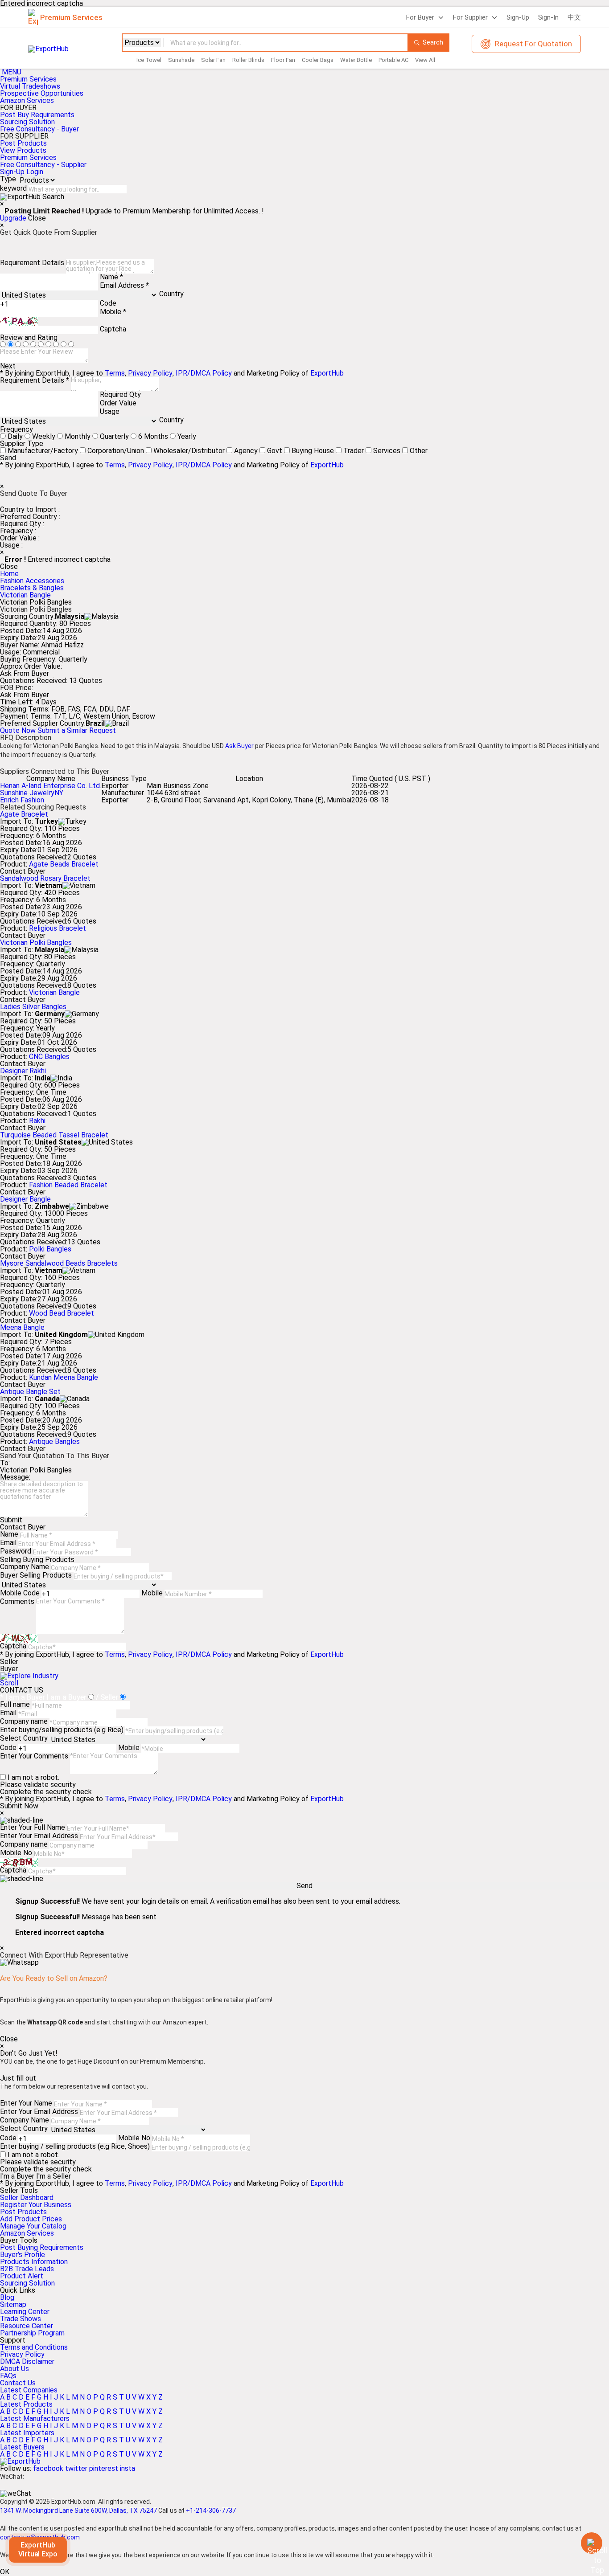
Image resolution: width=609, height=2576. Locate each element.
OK (5, 2572)
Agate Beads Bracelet (64, 864)
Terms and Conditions (34, 2347)
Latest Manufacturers (35, 2419)
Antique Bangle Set (30, 1392)
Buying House (313, 451)
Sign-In (548, 17)
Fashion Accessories (32, 581)
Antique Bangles (54, 1441)
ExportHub (327, 373)
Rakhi (37, 1121)
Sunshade (181, 60)
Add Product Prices (31, 2219)
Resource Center (27, 2326)
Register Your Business (36, 2205)
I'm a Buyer (17, 2176)
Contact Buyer (23, 871)
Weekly (44, 436)
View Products (23, 150)
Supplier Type (22, 444)
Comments (17, 1601)
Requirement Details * (35, 380)
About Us (14, 2369)
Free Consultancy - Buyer (39, 129)
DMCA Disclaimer (27, 2361)
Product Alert (22, 2276)
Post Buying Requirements (42, 2247)
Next (8, 366)
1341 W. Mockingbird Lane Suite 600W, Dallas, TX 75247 (78, 2511)
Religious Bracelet (58, 928)
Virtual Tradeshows (30, 86)
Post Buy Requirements (37, 115)
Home (9, 574)
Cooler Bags (318, 60)
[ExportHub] (20, 2461)
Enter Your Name (26, 2103)
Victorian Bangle (25, 595)
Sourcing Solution (27, 2283)
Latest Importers (27, 2433)
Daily (15, 436)
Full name (15, 1704)
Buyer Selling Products (36, 1575)
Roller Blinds (248, 60)
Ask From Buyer (25, 674)
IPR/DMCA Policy (204, 373)
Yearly (187, 436)
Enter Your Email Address (39, 1836)
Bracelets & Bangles (32, 588)
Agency (246, 451)
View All (425, 60)
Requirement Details (32, 263)
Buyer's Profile (23, 2255)
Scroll (9, 1683)
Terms (115, 373)
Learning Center (25, 2312)
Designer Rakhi (23, 1071)
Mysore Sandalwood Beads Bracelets (59, 1263)
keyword (13, 188)
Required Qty (120, 395)
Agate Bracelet (24, 814)
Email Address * (124, 285)
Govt (275, 451)
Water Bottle (356, 60)
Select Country (24, 1738)
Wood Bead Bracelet (62, 1313)
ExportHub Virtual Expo (38, 2550)
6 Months (153, 436)
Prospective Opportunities (42, 93)
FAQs (8, 2376)
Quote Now (19, 730)
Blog (7, 2297)
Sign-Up (518, 17)
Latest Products (26, 2404)
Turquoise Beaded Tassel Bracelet (54, 1135)
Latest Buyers (22, 2447)
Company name (24, 1721)
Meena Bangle (22, 1327)
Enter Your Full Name (33, 1827)
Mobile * (113, 312)
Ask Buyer (239, 746)
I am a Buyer (67, 1697)
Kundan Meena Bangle (64, 1377)
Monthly (78, 436)
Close (37, 218)
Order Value (118, 403)
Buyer (9, 1669)
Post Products (23, 143)
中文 (574, 17)
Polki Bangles (50, 1249)
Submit (11, 1520)
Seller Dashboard (27, 2198)
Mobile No (16, 1853)
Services (387, 451)
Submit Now (19, 1806)
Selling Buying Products (37, 1560)
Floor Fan (283, 60)
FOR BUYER (18, 108)
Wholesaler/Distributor (189, 451)
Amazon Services (27, 100)
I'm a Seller (53, 2176)
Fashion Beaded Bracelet (68, 1185)
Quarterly (114, 436)
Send (8, 458)
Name (9, 1534)
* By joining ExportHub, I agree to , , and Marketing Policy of (172, 2183)
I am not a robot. (33, 1777)
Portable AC (393, 60)
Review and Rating (29, 337)
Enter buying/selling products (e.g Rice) (62, 1730)
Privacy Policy (150, 373)
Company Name (25, 1567)
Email (8, 1543)
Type (8, 179)
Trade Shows (21, 2319)
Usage (110, 411)
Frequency (16, 429)
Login (35, 172)
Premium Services (28, 79)
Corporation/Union (116, 451)
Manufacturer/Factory (43, 451)
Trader (354, 451)
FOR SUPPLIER (24, 136)
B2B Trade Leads (27, 2269)
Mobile (152, 1593)
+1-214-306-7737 (211, 2511)
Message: (15, 1477)
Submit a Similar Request (77, 730)
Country (171, 294)
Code (108, 303)
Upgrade (13, 218)
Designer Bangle (25, 1199)
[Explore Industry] (29, 1676)
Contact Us (18, 2383)
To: (5, 1463)
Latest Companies (29, 2390)
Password (16, 1551)
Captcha (113, 329)
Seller (9, 1662)
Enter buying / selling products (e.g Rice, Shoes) (75, 2146)
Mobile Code (20, 1593)
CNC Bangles (49, 1057)
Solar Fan (213, 60)
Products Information (34, 2262)
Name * (111, 277)
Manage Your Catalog (33, 2226)
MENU (12, 72)
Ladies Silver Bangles (33, 1007)
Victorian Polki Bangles (36, 942)
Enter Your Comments (34, 1756)
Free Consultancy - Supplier (43, 165)
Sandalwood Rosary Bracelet (45, 878)
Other (419, 451)
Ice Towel (149, 60)
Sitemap (13, 2304)
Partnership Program (32, 2333)
